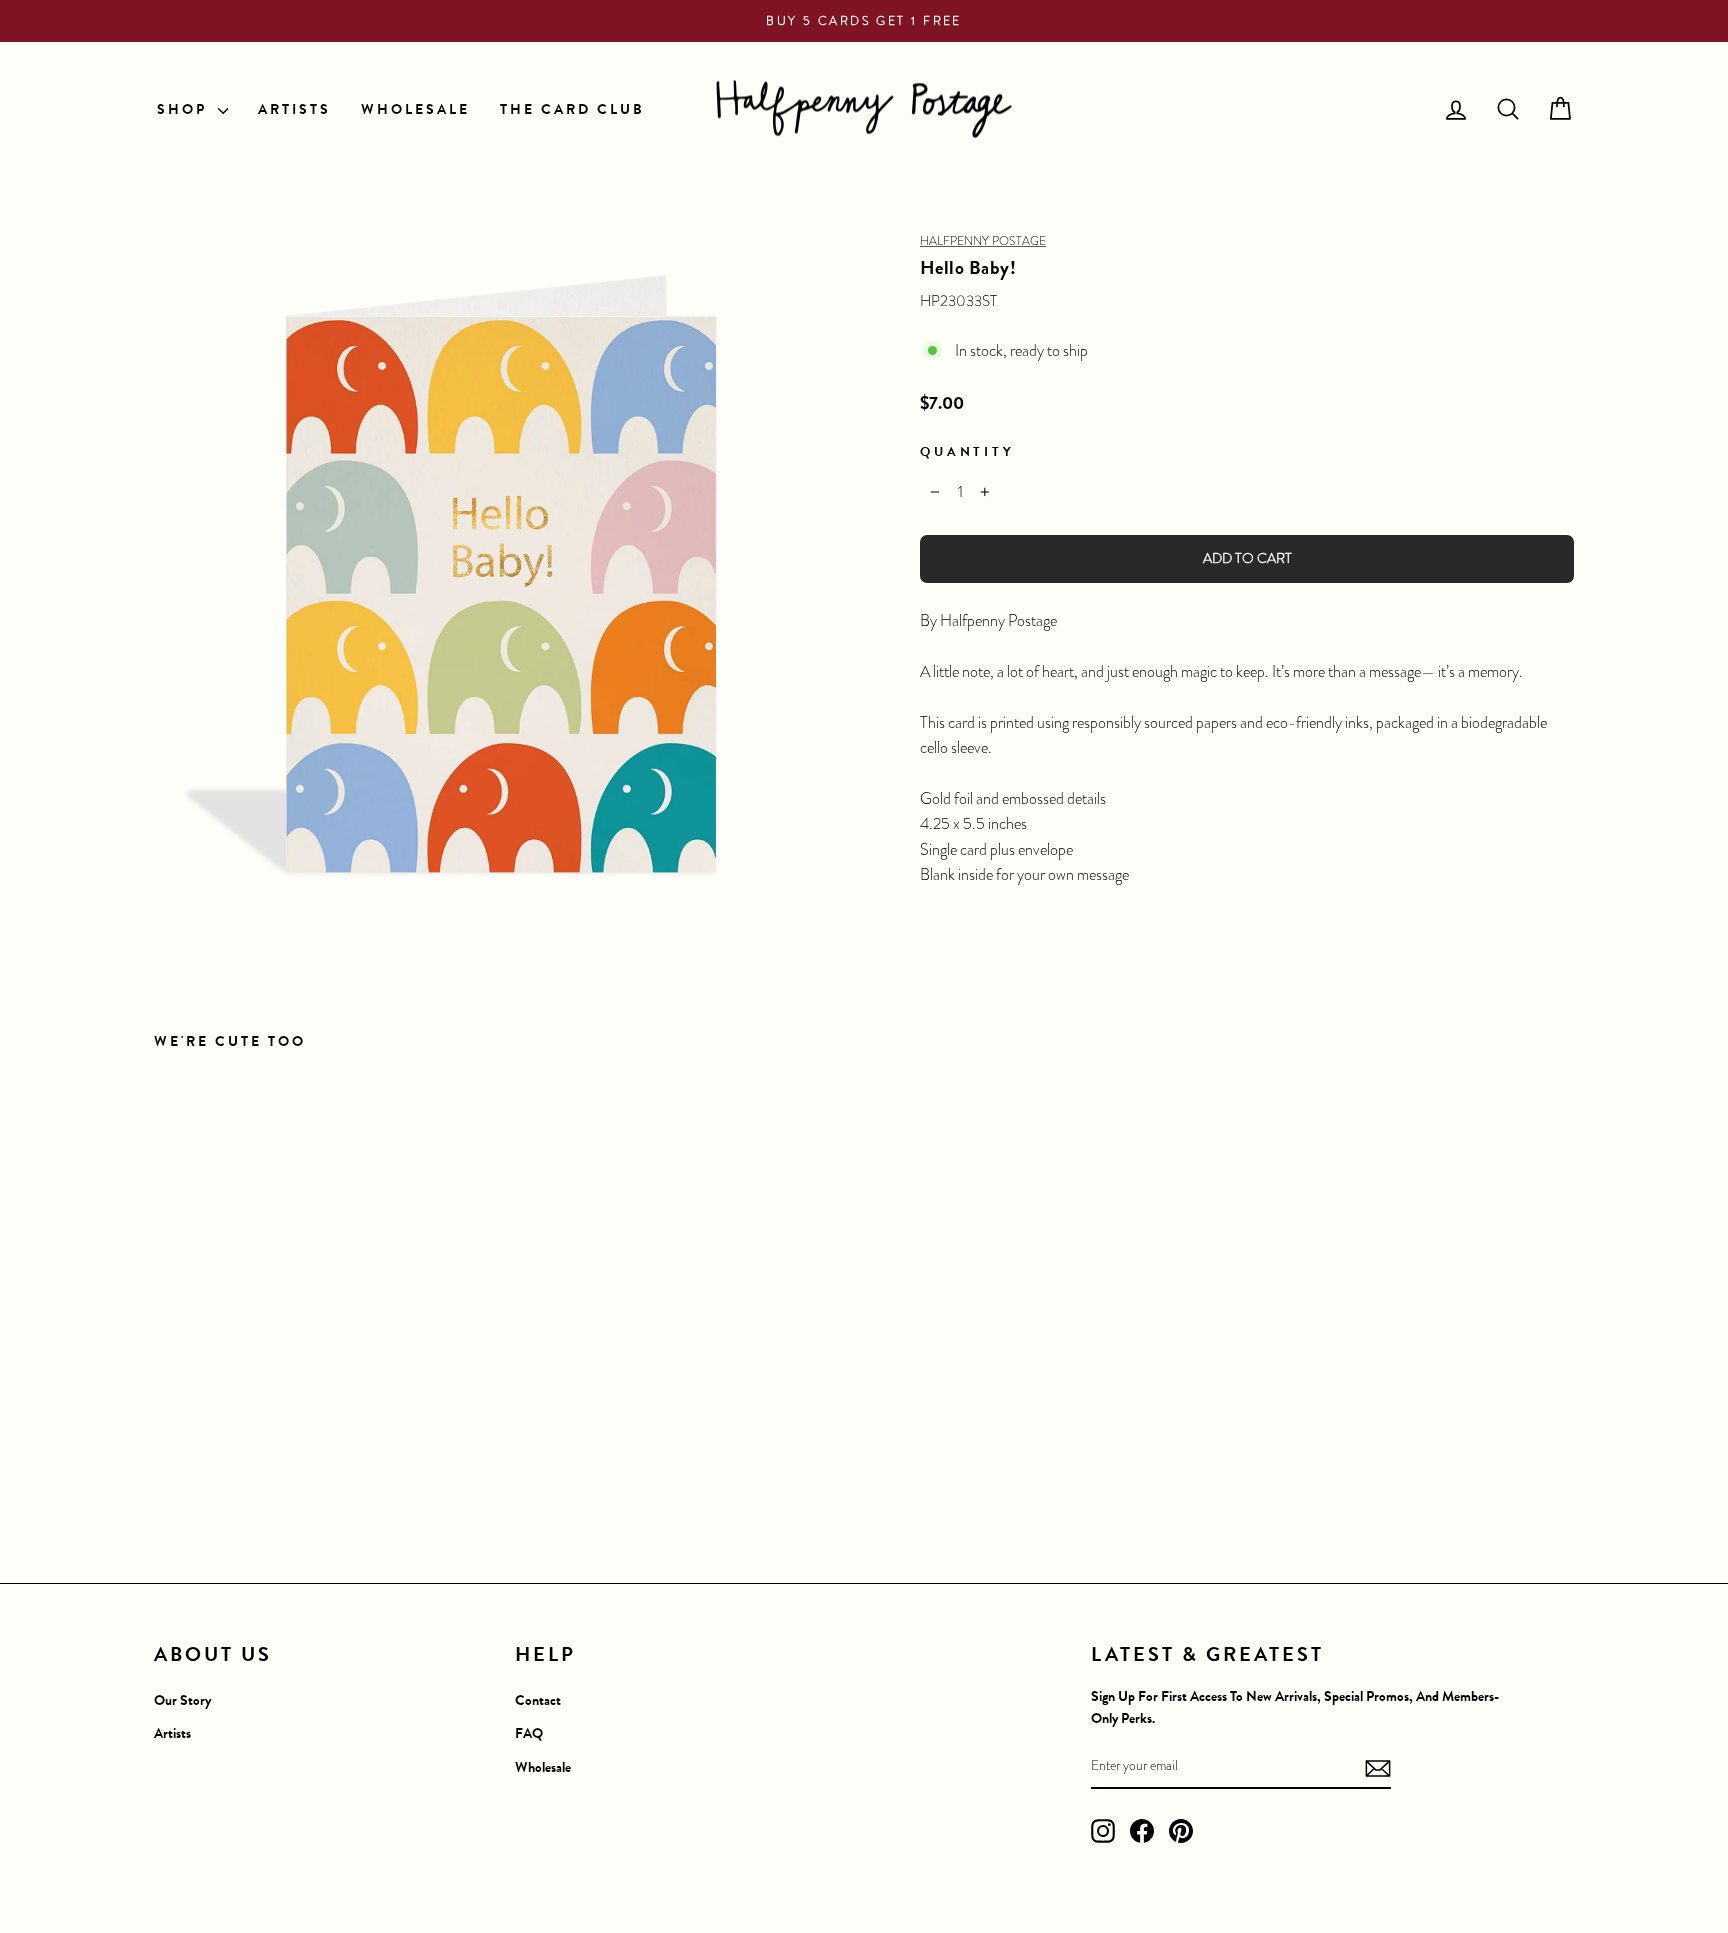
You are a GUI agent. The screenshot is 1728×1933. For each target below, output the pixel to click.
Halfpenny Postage (983, 241)
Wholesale (543, 1767)
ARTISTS (294, 109)
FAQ (529, 1733)
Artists (172, 1733)
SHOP (185, 109)
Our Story (182, 1700)
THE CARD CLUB (572, 109)
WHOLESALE (415, 109)
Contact (538, 1700)
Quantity (967, 451)
